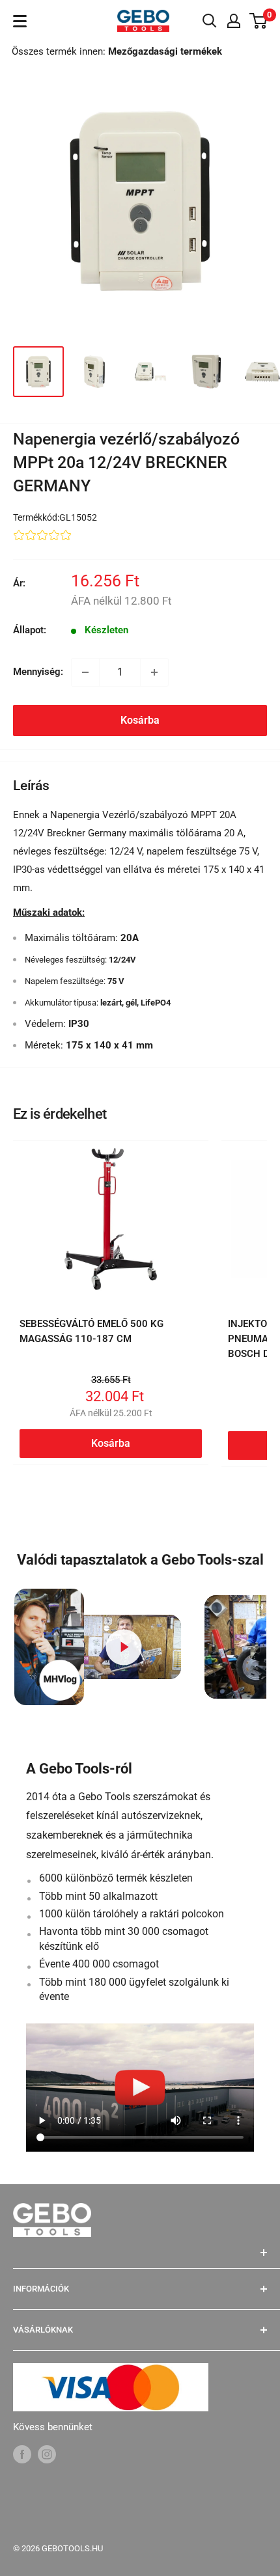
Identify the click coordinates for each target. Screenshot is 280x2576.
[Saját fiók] (234, 21)
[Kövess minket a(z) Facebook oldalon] (22, 2453)
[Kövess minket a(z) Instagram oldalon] (47, 2453)
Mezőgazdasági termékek (165, 51)
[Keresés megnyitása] (210, 21)
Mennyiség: (38, 672)
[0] (259, 21)
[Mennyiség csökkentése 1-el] (85, 672)
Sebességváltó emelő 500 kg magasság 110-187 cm (91, 1331)
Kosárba (140, 720)
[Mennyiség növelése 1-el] (154, 672)
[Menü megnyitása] (20, 21)
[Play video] (124, 1647)
